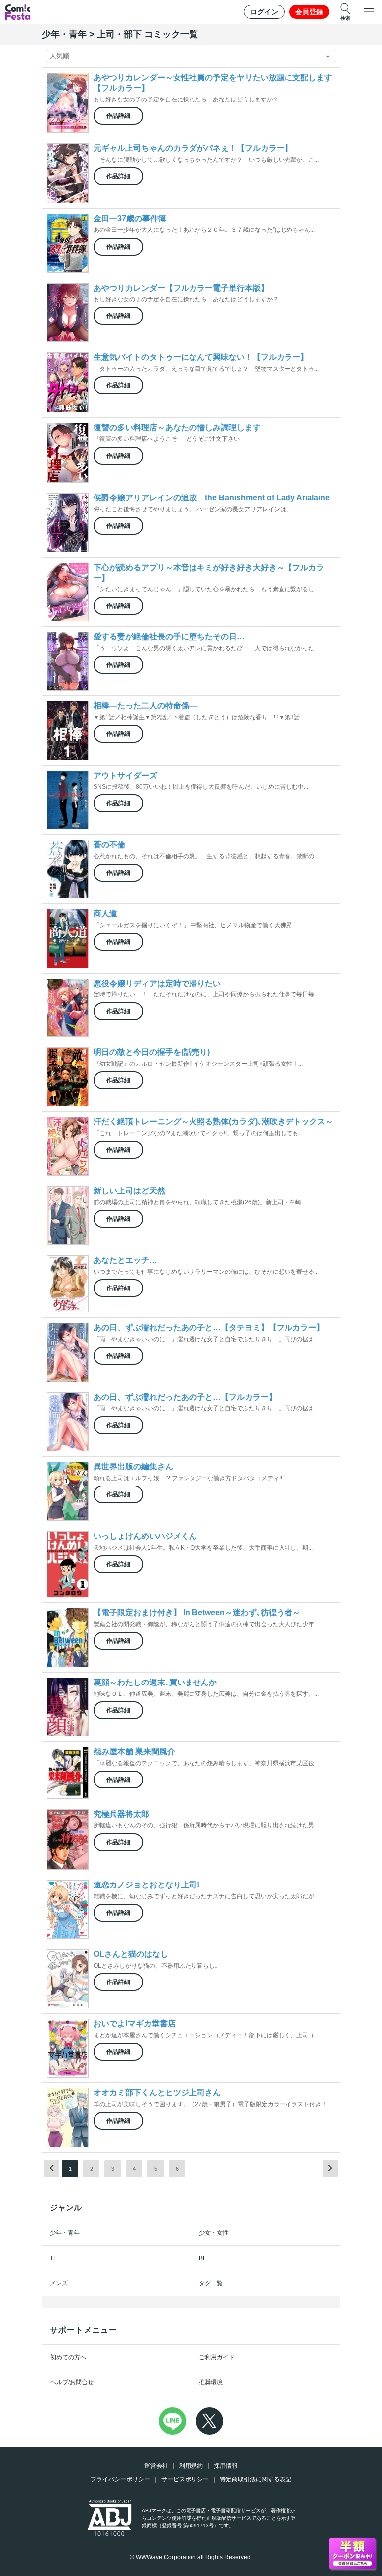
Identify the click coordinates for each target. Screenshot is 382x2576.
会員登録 (309, 12)
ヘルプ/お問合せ (72, 2382)
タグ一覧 (211, 2283)
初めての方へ (68, 2357)
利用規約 (191, 2466)
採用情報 (226, 2466)
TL (53, 2258)
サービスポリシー (185, 2479)
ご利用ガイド (217, 2357)
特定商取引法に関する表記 (256, 2479)
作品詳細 (118, 116)
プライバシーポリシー (120, 2479)
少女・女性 (214, 2233)
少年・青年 (65, 2233)
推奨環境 (211, 2382)
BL (203, 2258)
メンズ (59, 2283)
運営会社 (156, 2466)
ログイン (264, 12)
